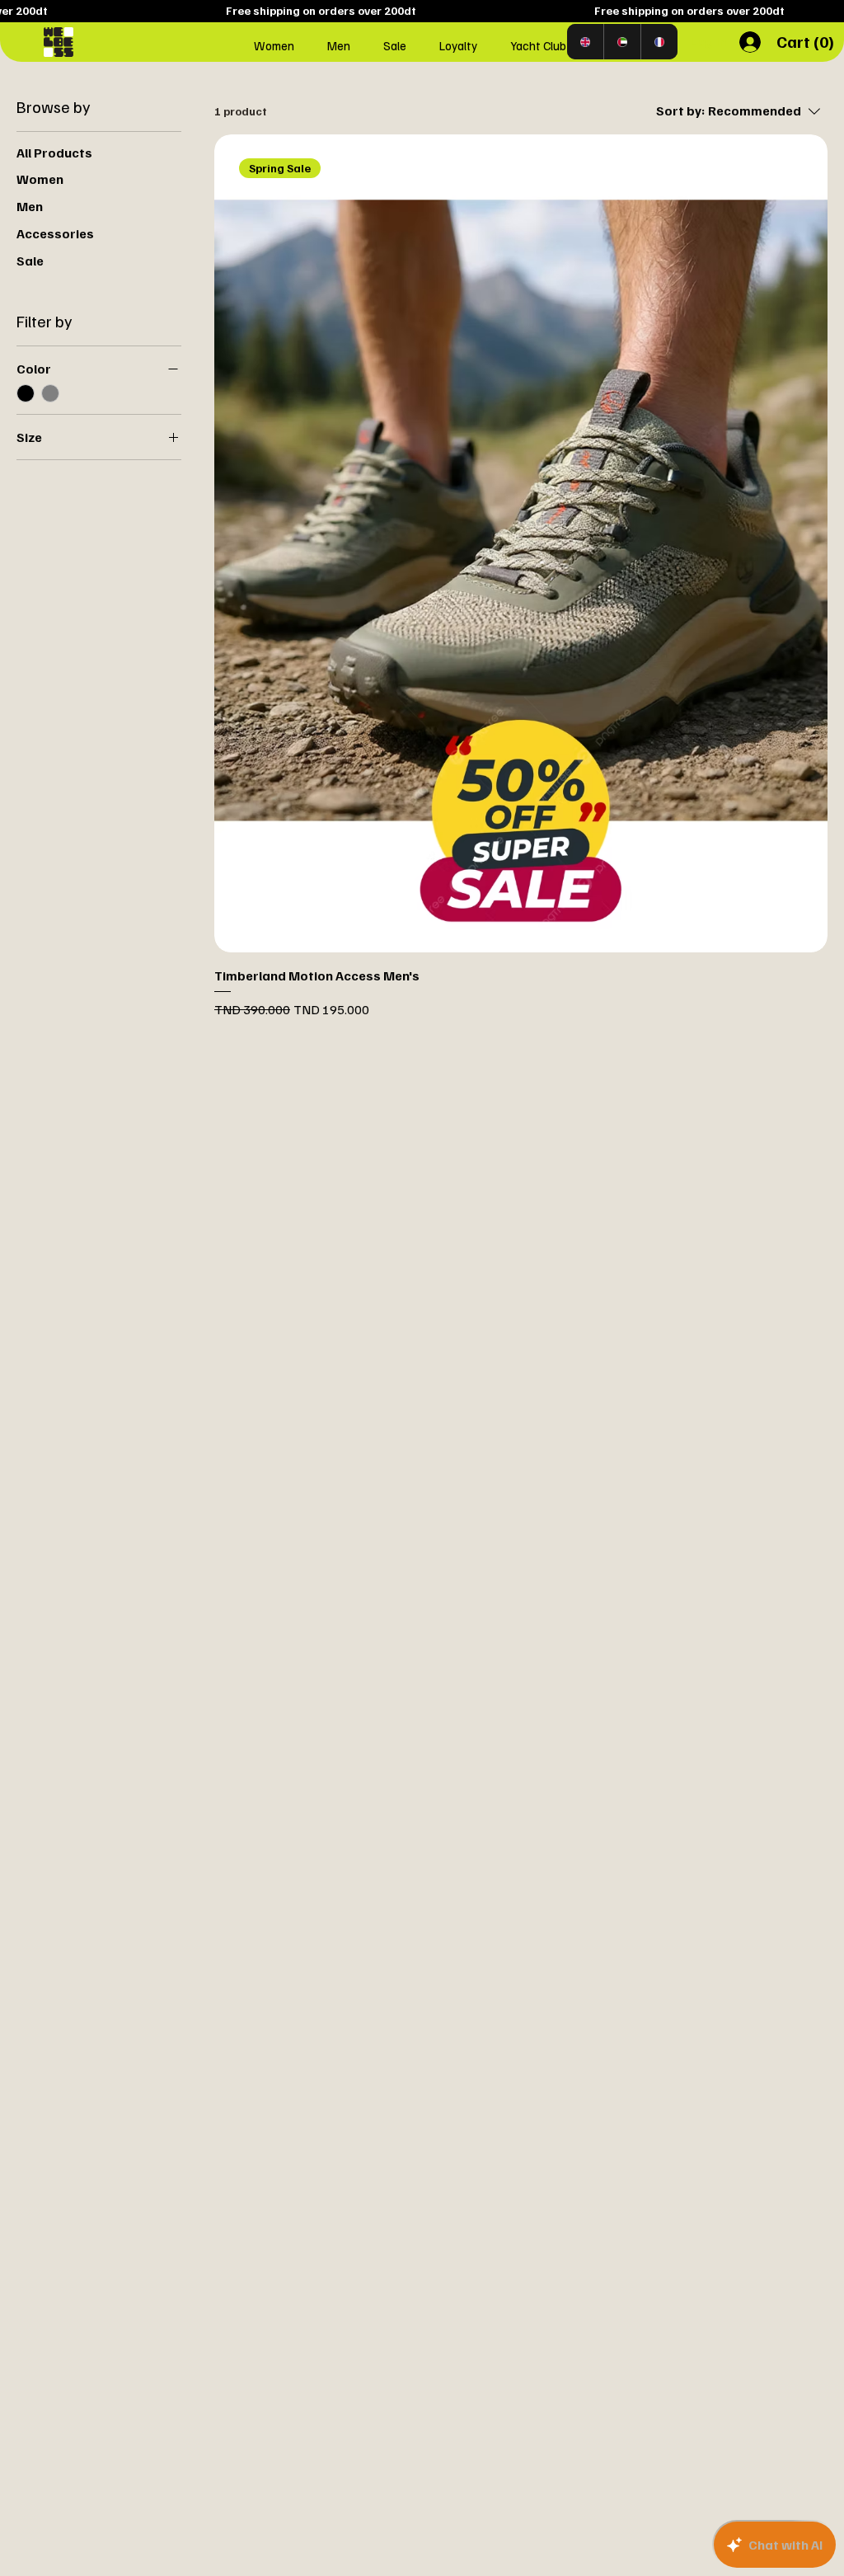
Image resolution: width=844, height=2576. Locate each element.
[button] (807, 42)
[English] (585, 42)
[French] (659, 42)
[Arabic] (622, 42)
